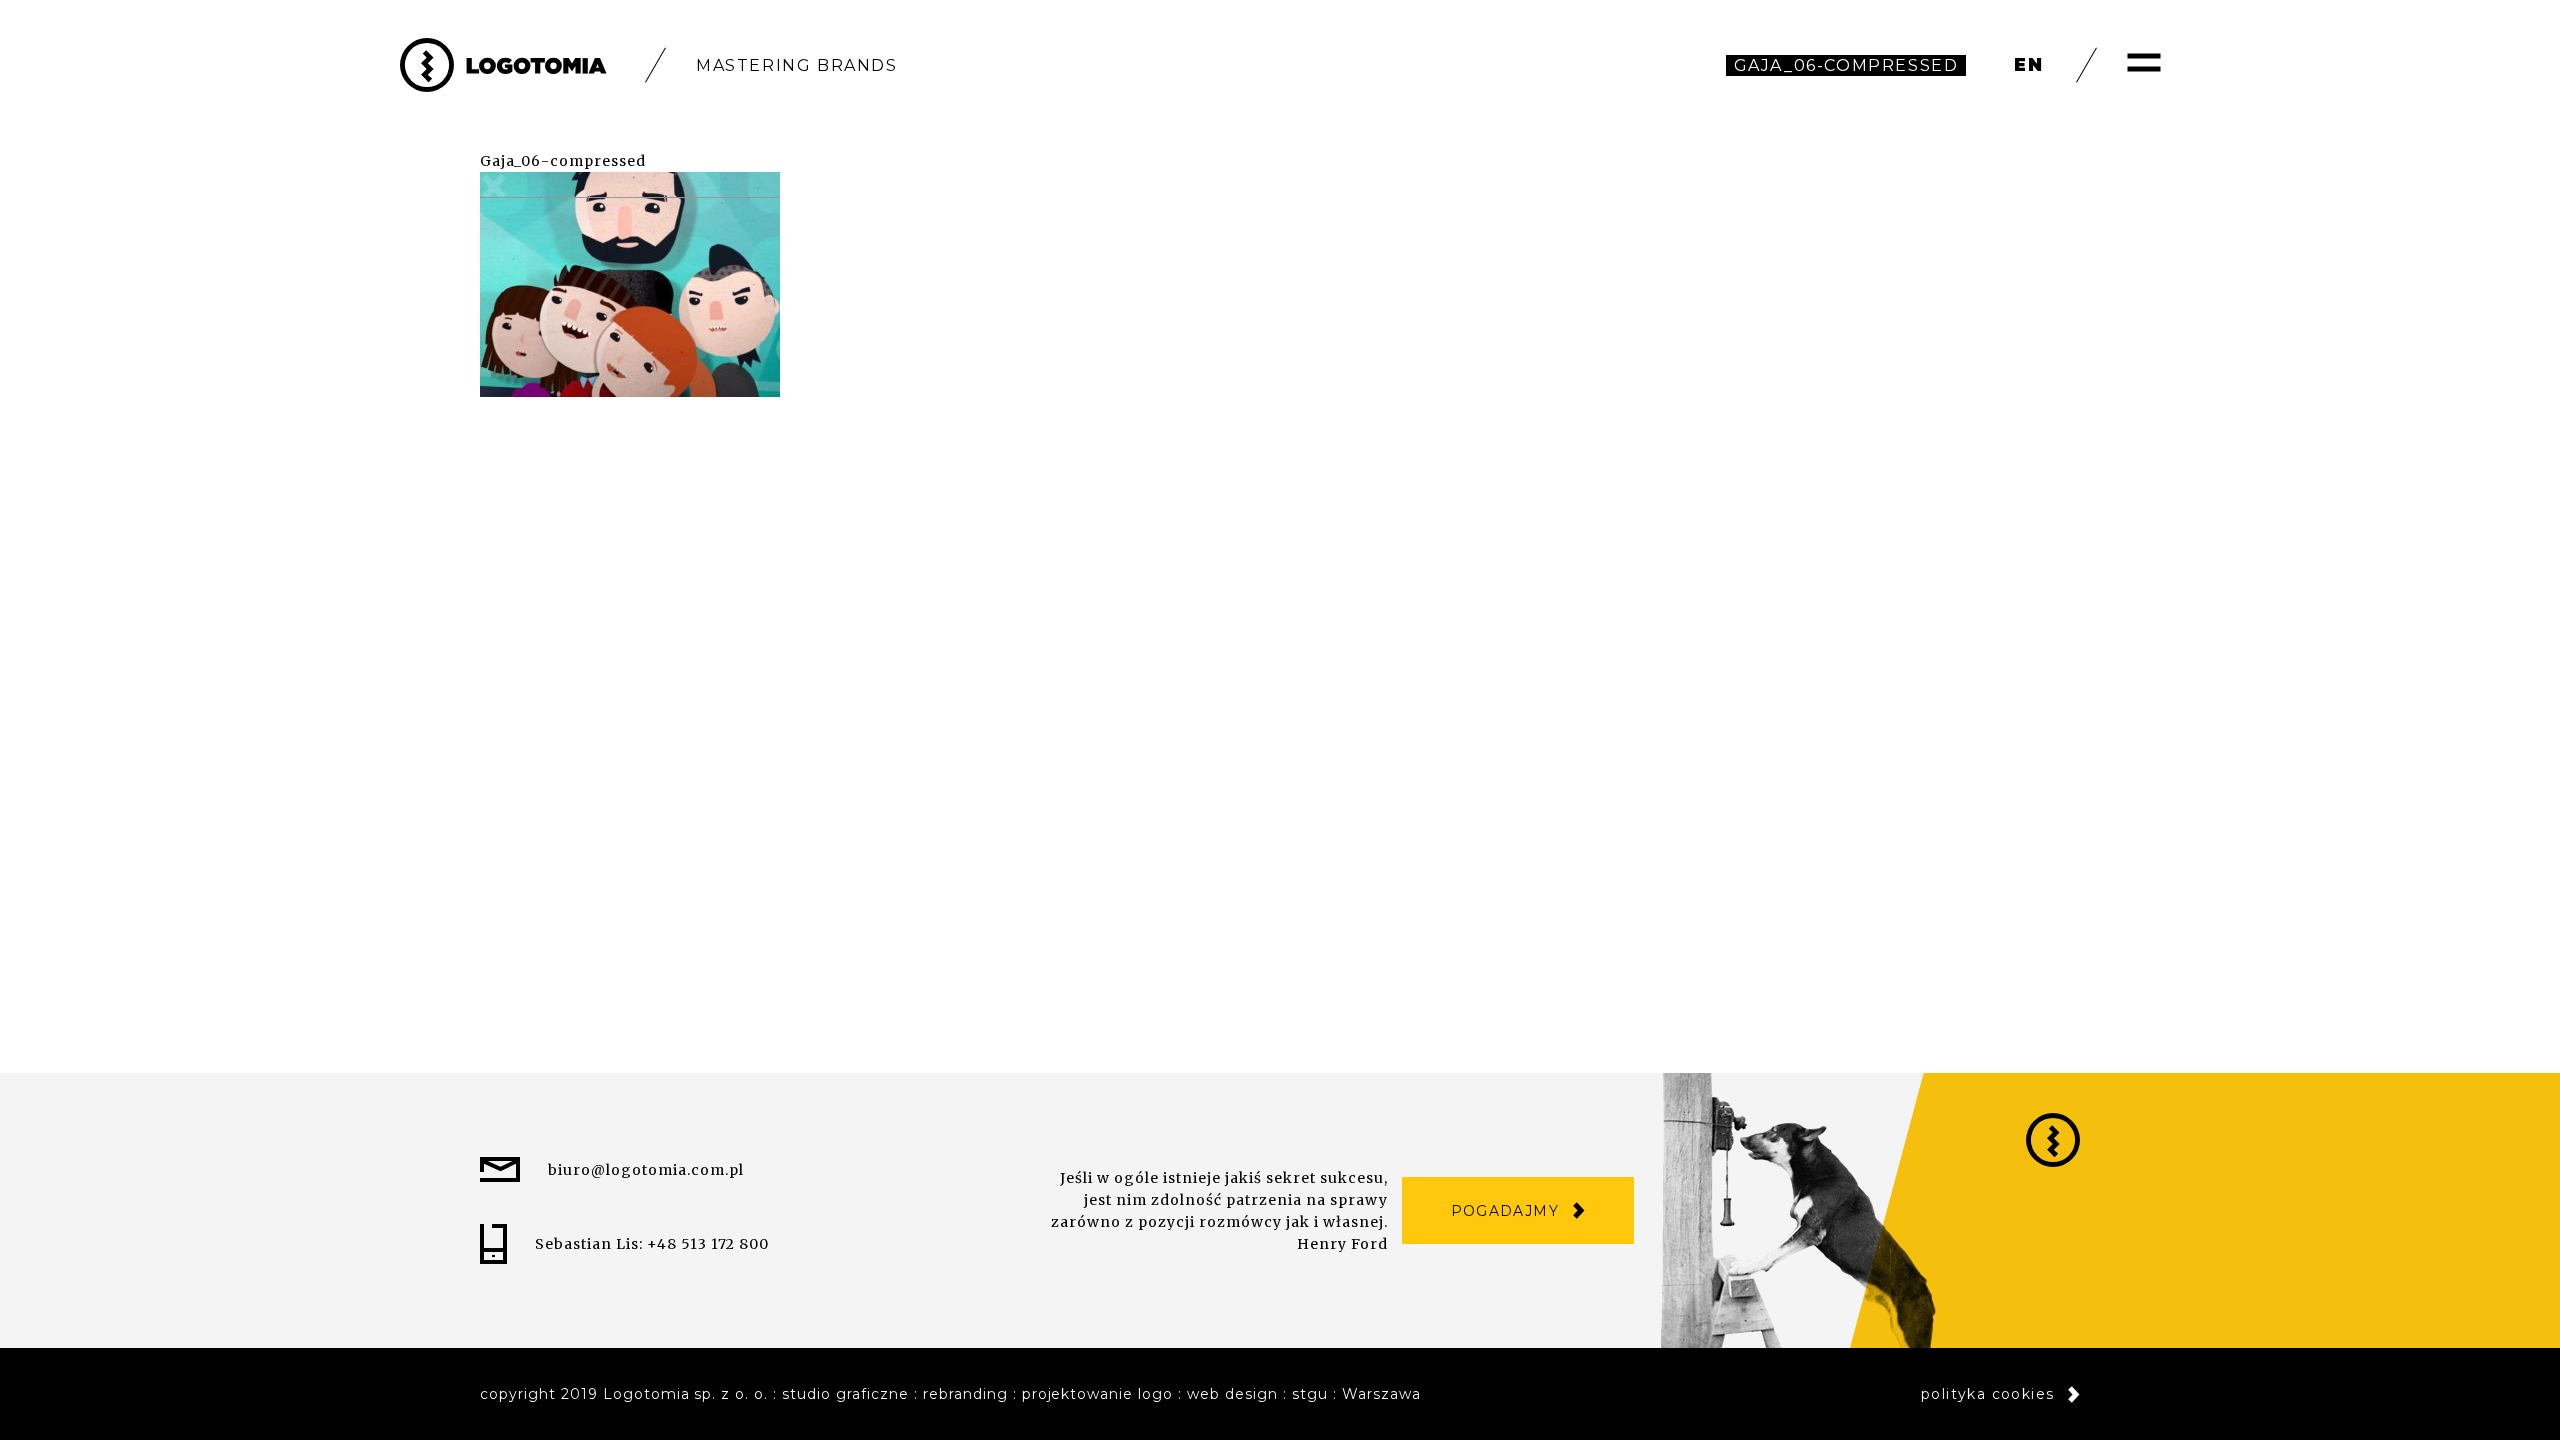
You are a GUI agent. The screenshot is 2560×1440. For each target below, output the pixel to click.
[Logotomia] (503, 65)
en (2029, 65)
